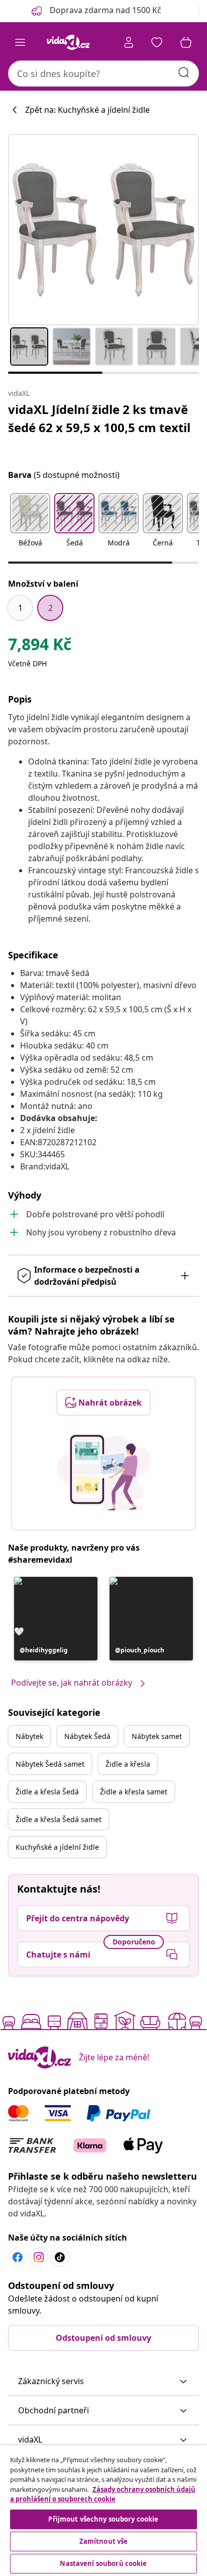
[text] (40, 647)
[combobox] (103, 74)
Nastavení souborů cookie (103, 2563)
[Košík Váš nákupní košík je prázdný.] (186, 42)
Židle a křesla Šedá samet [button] (59, 1819)
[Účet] (129, 42)
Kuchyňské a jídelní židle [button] (57, 1847)
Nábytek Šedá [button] (87, 1736)
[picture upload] (104, 1473)
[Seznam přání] (157, 42)
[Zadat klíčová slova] (184, 73)
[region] (103, 2511)
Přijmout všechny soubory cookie (103, 2519)
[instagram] (39, 2257)
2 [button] (50, 608)
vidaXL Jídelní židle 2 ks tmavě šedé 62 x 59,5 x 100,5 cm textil (99, 418)
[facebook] (18, 2257)
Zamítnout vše (104, 2541)
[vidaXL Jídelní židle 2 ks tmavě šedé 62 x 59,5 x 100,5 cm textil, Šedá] (103, 230)
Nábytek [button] (29, 1736)
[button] (30, 526)
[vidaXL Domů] (68, 42)
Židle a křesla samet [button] (134, 1792)
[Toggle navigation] (20, 42)
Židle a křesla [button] (128, 1764)
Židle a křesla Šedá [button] (47, 1792)
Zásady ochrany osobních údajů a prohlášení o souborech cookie (103, 2494)
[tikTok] (60, 2257)
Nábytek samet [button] (157, 1736)
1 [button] (20, 608)
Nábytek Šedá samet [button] (50, 1764)
